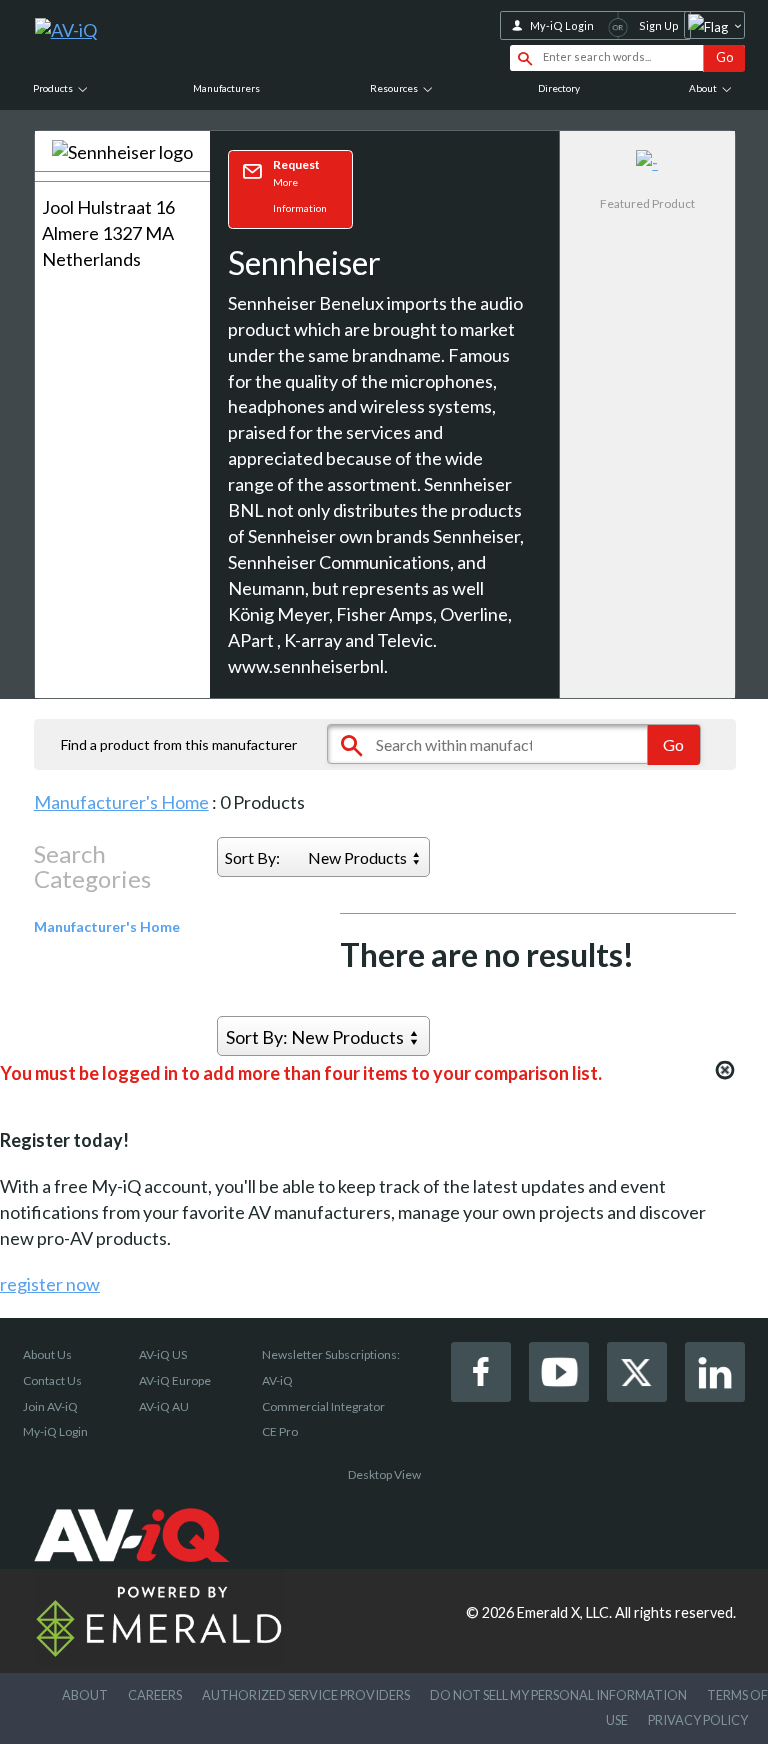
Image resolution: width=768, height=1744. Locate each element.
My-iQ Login (562, 25)
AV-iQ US (163, 1354)
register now (50, 1284)
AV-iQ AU (164, 1406)
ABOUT (85, 1695)
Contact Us (52, 1380)
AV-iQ (277, 1380)
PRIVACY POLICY (698, 1720)
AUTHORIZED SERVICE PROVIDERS (306, 1695)
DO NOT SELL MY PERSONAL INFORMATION (558, 1695)
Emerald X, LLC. (564, 1612)
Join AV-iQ (50, 1406)
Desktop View (384, 1474)
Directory (559, 88)
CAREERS (155, 1695)
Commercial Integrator (323, 1406)
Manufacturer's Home (121, 802)
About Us (47, 1354)
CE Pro (280, 1431)
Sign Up (659, 25)
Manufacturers (226, 88)
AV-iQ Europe (175, 1380)
